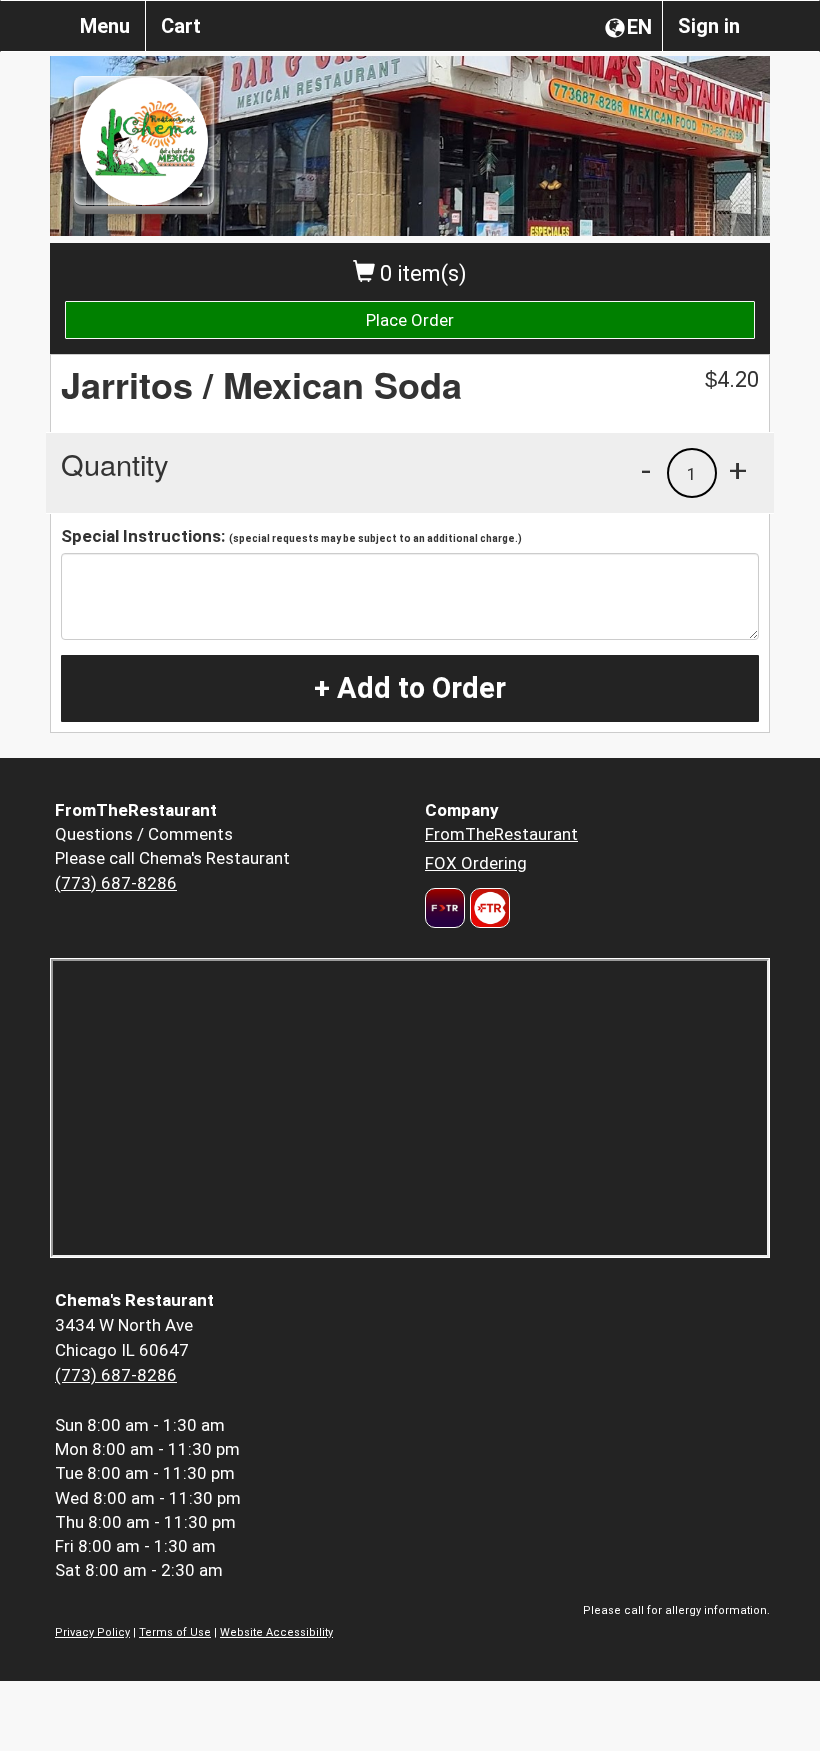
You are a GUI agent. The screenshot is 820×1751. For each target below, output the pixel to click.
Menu (105, 26)
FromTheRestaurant (501, 834)
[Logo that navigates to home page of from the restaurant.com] (445, 908)
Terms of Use (175, 1632)
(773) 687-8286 (116, 883)
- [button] (646, 470)
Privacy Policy (92, 1632)
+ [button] (738, 470)
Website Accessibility (276, 1632)
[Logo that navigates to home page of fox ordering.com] (487, 908)
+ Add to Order (410, 688)
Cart (181, 26)
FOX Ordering (476, 863)
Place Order (410, 320)
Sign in (709, 26)
